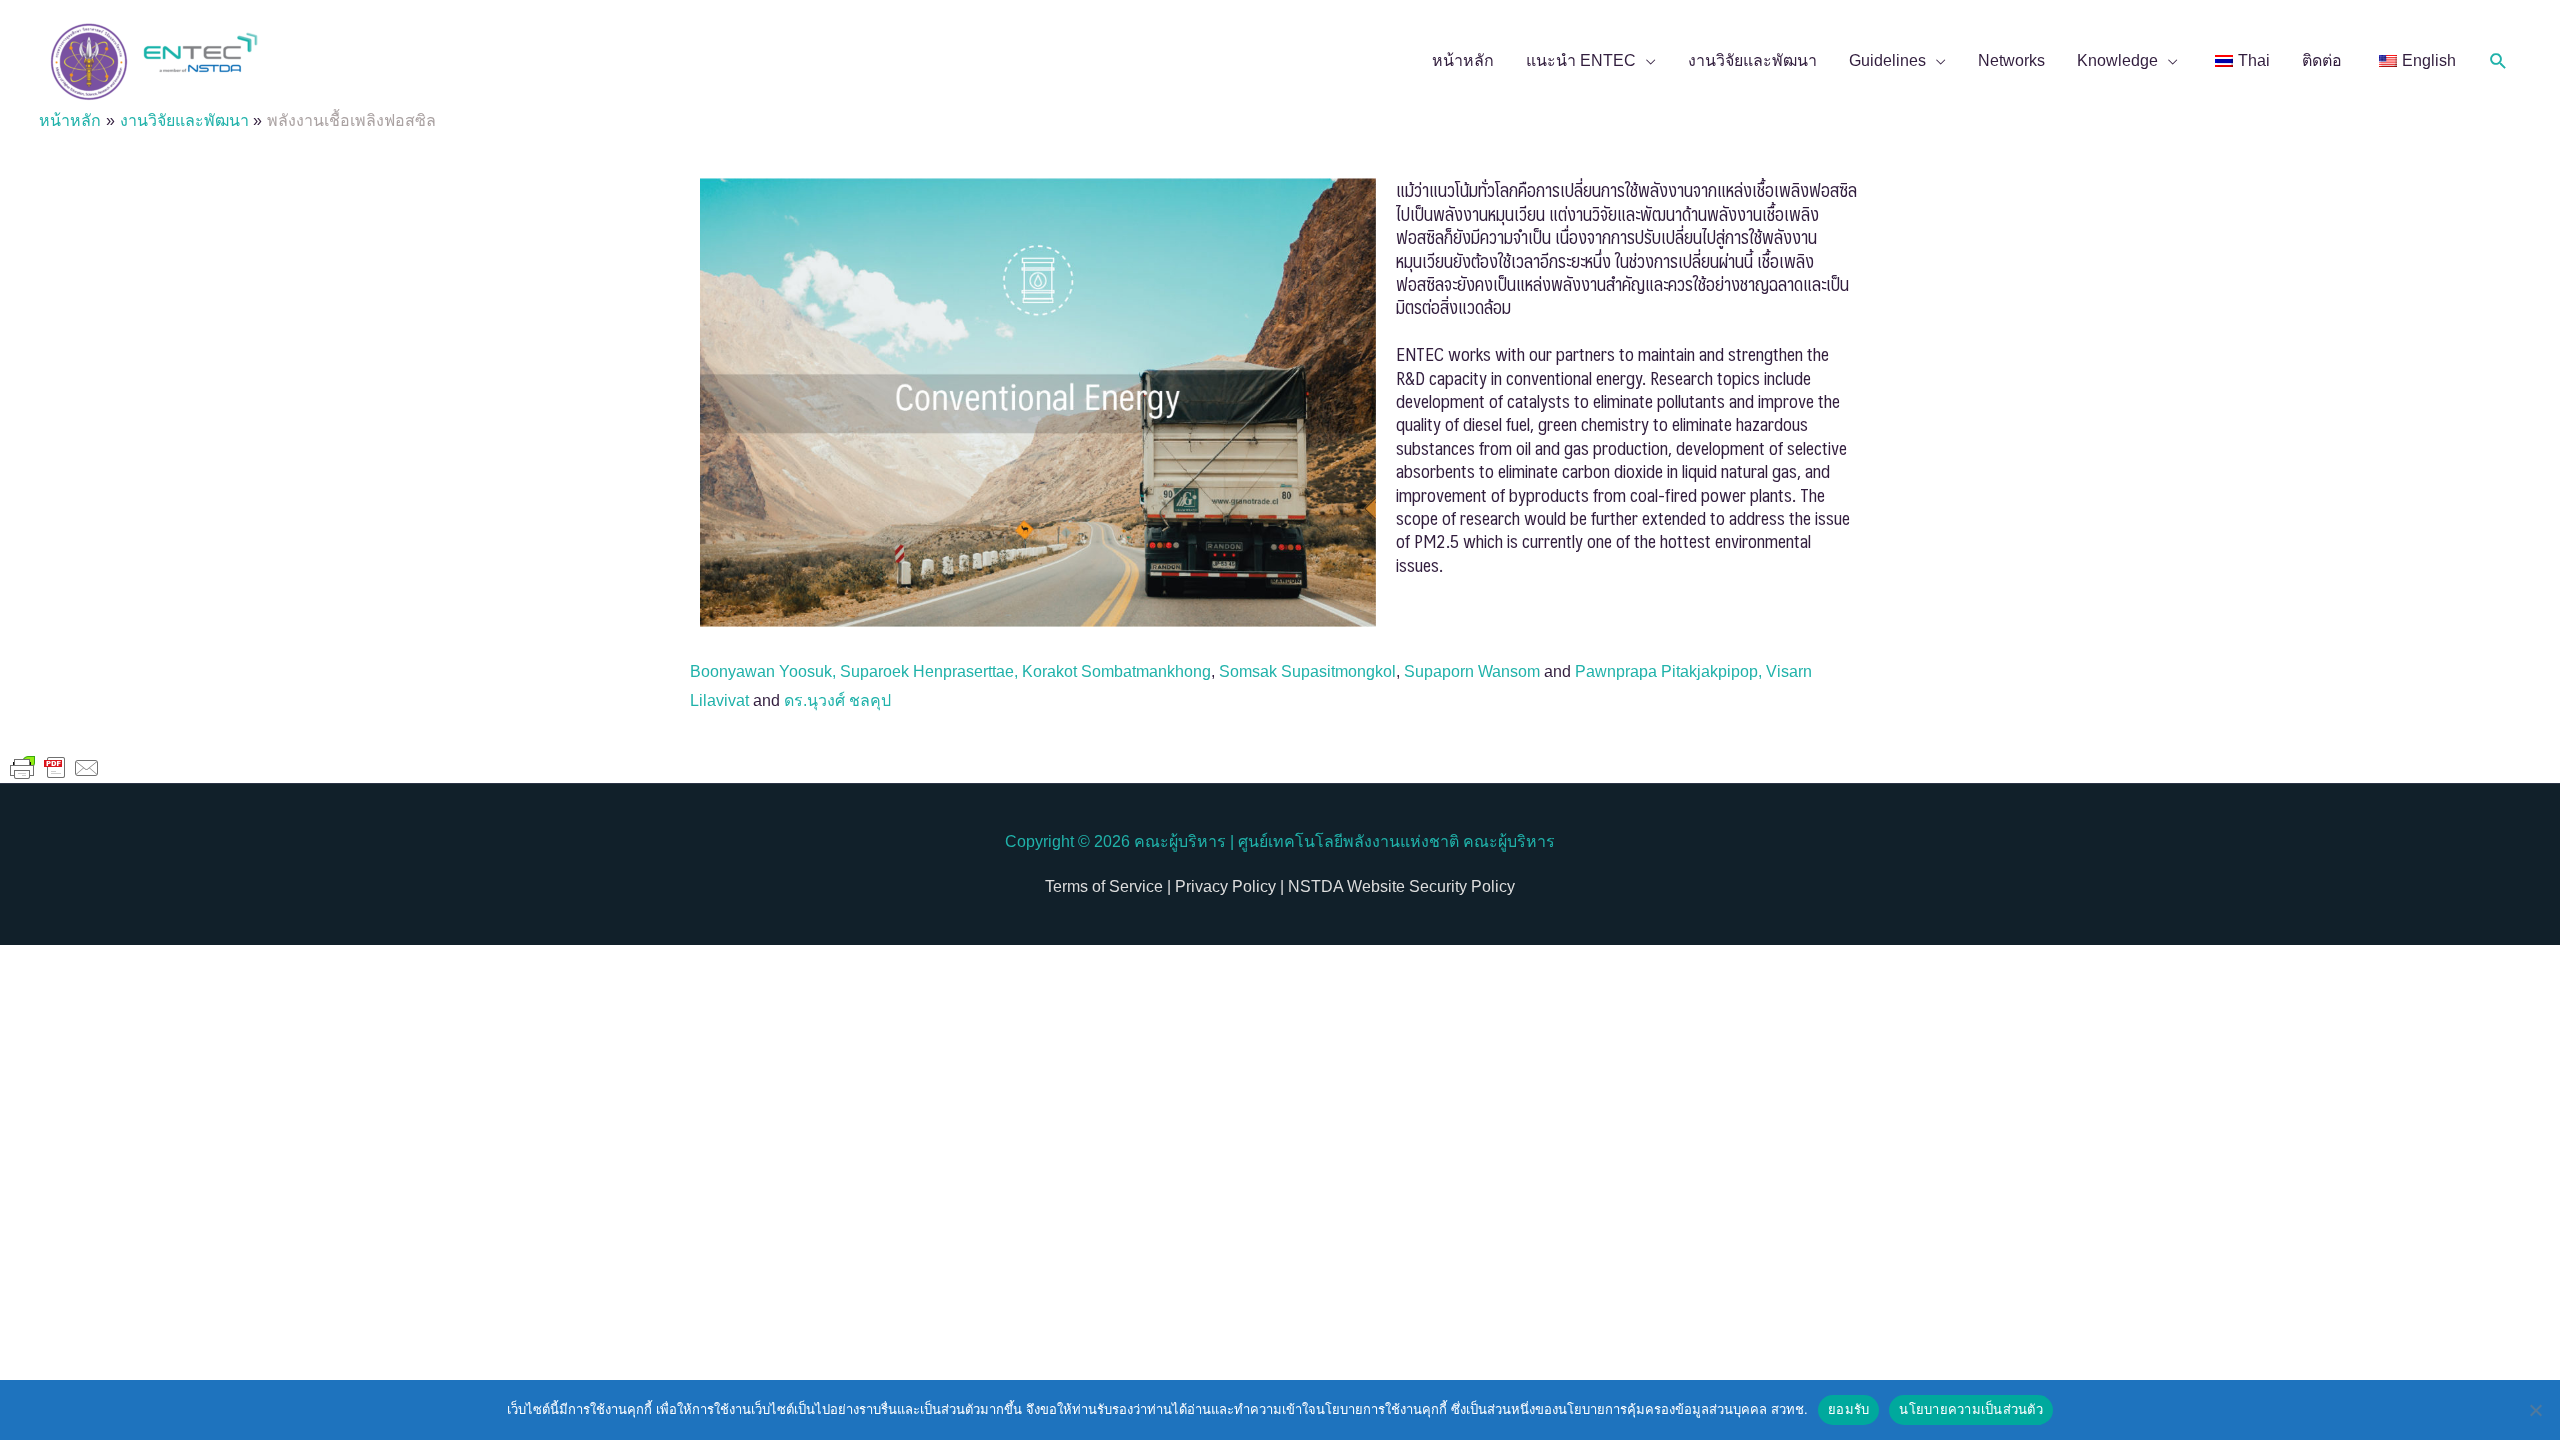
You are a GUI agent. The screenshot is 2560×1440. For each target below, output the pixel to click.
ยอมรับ (1848, 1409)
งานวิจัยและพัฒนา (1752, 60)
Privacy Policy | (1227, 886)
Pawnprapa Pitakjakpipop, (1670, 671)
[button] (2498, 61)
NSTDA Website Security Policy (1399, 886)
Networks (2011, 60)
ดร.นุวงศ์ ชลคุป (837, 700)
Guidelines (1887, 60)
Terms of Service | (1108, 886)
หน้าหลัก (1463, 60)
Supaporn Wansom (1472, 671)
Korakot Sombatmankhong (1116, 671)
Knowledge (2117, 60)
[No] (2535, 1410)
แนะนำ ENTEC (1581, 60)
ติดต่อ (2322, 60)
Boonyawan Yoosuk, (765, 671)
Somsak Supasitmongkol (1307, 671)
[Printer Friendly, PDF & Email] (55, 767)
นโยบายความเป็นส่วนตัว (1971, 1409)
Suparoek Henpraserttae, (931, 671)
